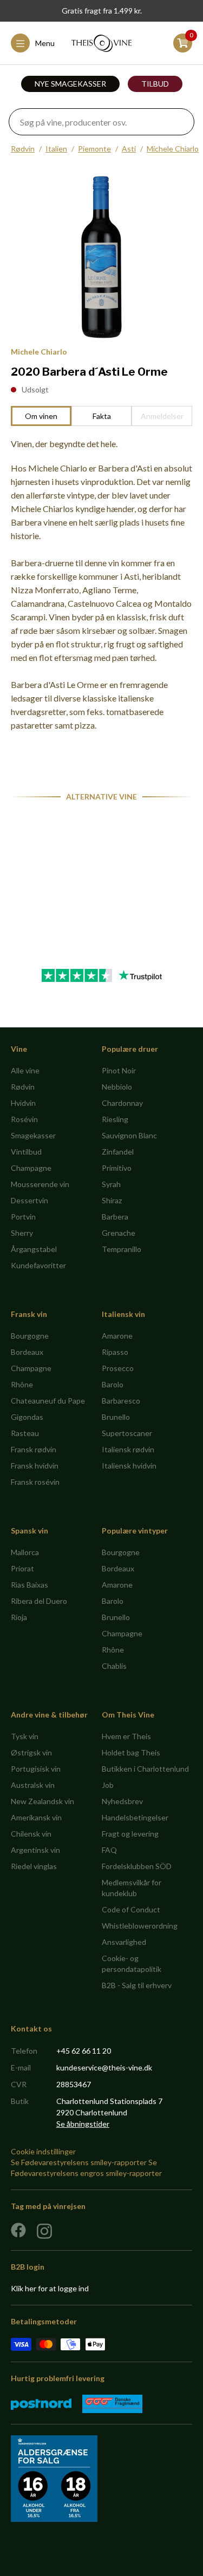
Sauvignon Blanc (129, 1135)
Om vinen (41, 416)
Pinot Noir (119, 1070)
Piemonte (94, 149)
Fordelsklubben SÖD (137, 1866)
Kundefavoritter (38, 1265)
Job (108, 1785)
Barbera (115, 1217)
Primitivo (117, 1168)
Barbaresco (121, 1401)
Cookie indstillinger (43, 2151)
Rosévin (24, 1119)
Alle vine (25, 1070)
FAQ (109, 1850)
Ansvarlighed (124, 1942)
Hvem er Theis (126, 1736)
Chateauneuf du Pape (48, 1401)
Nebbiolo (117, 1087)
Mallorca (25, 1552)
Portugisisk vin (36, 1769)
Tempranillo (122, 1249)
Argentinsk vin (35, 1850)
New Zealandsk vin (42, 1801)
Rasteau (25, 1433)
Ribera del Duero (39, 1601)
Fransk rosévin (35, 1482)
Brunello (116, 1417)
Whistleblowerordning (140, 1926)
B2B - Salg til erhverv (137, 1985)
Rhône (22, 1384)
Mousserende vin (40, 1184)
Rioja (19, 1617)
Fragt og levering (130, 1834)
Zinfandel (118, 1152)
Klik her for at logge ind (50, 2288)
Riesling (115, 1119)
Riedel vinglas (34, 1866)
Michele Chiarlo (173, 149)
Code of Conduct (131, 1909)
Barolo (113, 1384)
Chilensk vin (31, 1834)
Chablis (114, 1666)
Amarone (117, 1336)
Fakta (102, 416)
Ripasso (115, 1352)
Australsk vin (33, 1785)
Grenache (119, 1233)
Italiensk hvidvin (129, 1466)
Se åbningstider (83, 2124)
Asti (129, 149)
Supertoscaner (127, 1433)
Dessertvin (30, 1200)
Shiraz (112, 1200)
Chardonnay (122, 1103)
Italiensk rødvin (128, 1449)
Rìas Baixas (30, 1585)
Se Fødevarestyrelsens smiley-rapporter (79, 2162)
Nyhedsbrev (122, 1801)
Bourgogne (30, 1336)
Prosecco (118, 1368)
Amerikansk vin (36, 1817)
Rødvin (23, 149)
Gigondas (27, 1417)
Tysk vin (25, 1736)
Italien (56, 149)
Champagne (31, 1168)
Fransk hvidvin (35, 1466)
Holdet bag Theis (131, 1752)
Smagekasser (33, 1135)
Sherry (22, 1233)
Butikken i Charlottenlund (145, 1769)
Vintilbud (26, 1152)
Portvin (23, 1217)
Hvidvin (23, 1103)
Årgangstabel (34, 1249)
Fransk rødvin (34, 1449)
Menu (45, 43)
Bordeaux (27, 1352)
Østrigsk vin (31, 1752)
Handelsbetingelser (135, 1817)
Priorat (22, 1568)
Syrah (111, 1184)
